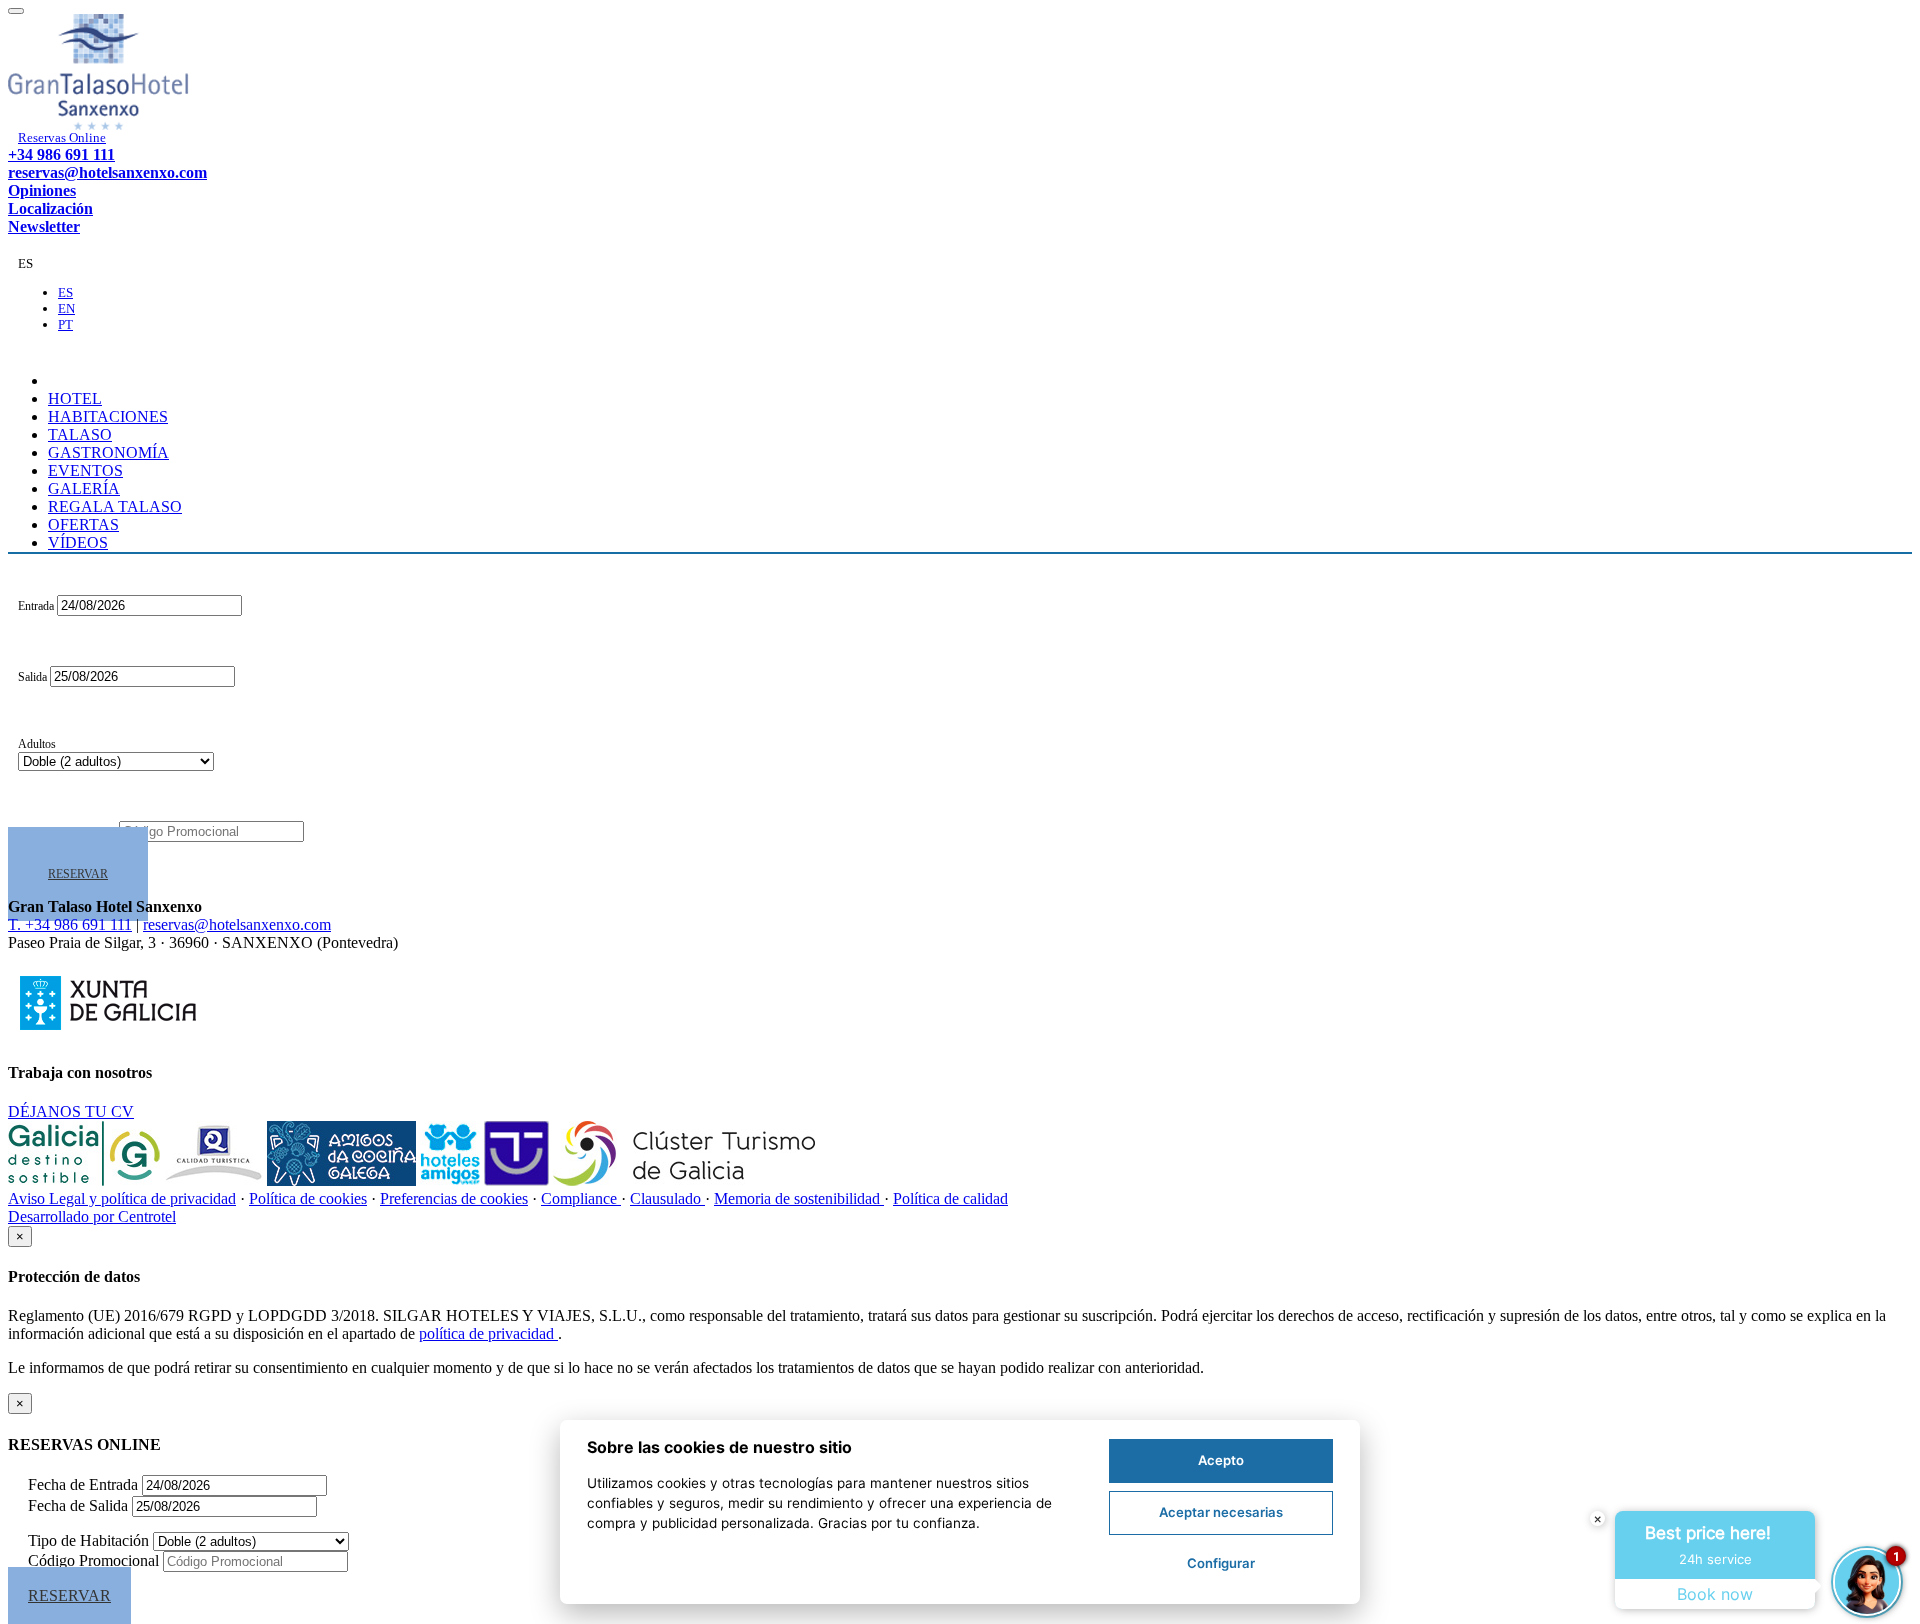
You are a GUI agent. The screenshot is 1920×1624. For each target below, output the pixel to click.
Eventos (85, 470)
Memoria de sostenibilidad (799, 1198)
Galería (84, 488)
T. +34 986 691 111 (70, 924)
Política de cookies (308, 1198)
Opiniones (42, 190)
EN (66, 308)
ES (65, 292)
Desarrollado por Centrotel (92, 1216)
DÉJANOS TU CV (71, 1111)
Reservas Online (62, 137)
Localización (50, 208)
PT (65, 324)
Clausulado (667, 1198)
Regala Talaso (115, 506)
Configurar (1221, 1563)
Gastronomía (108, 452)
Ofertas (83, 524)
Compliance (581, 1198)
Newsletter (44, 226)
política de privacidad (488, 1333)
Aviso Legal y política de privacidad (122, 1198)
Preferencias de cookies (454, 1198)
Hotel (75, 398)
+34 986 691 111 (61, 154)
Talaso (80, 434)
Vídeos (78, 542)
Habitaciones (108, 416)
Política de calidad (950, 1198)
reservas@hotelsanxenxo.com (107, 172)
